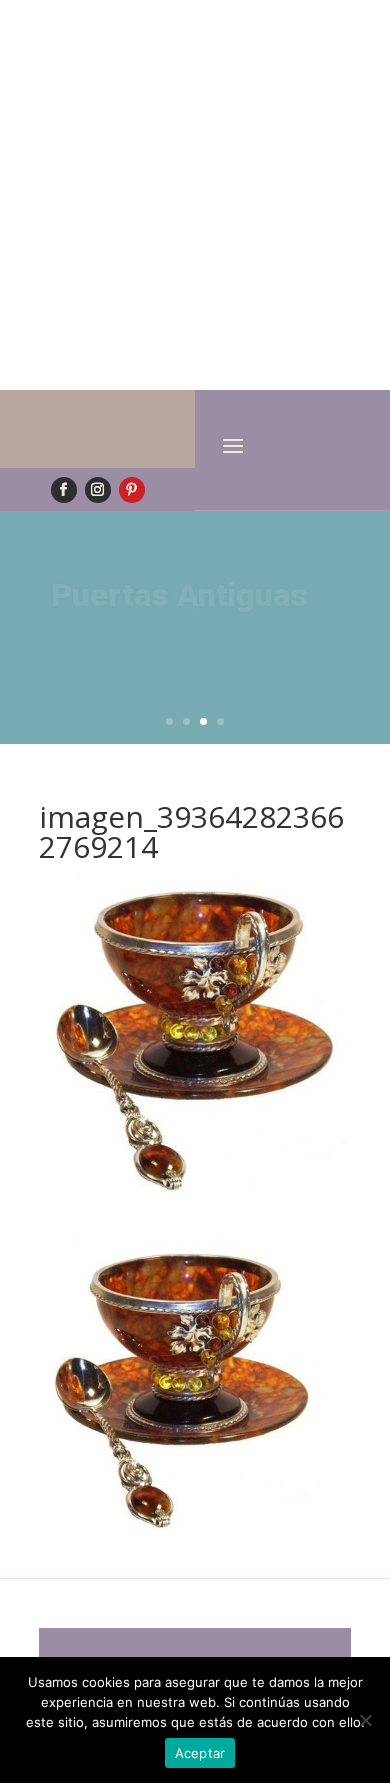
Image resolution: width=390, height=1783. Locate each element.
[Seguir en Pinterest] (132, 490)
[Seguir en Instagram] (98, 490)
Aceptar (200, 1753)
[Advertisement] (195, 195)
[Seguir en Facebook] (64, 490)
